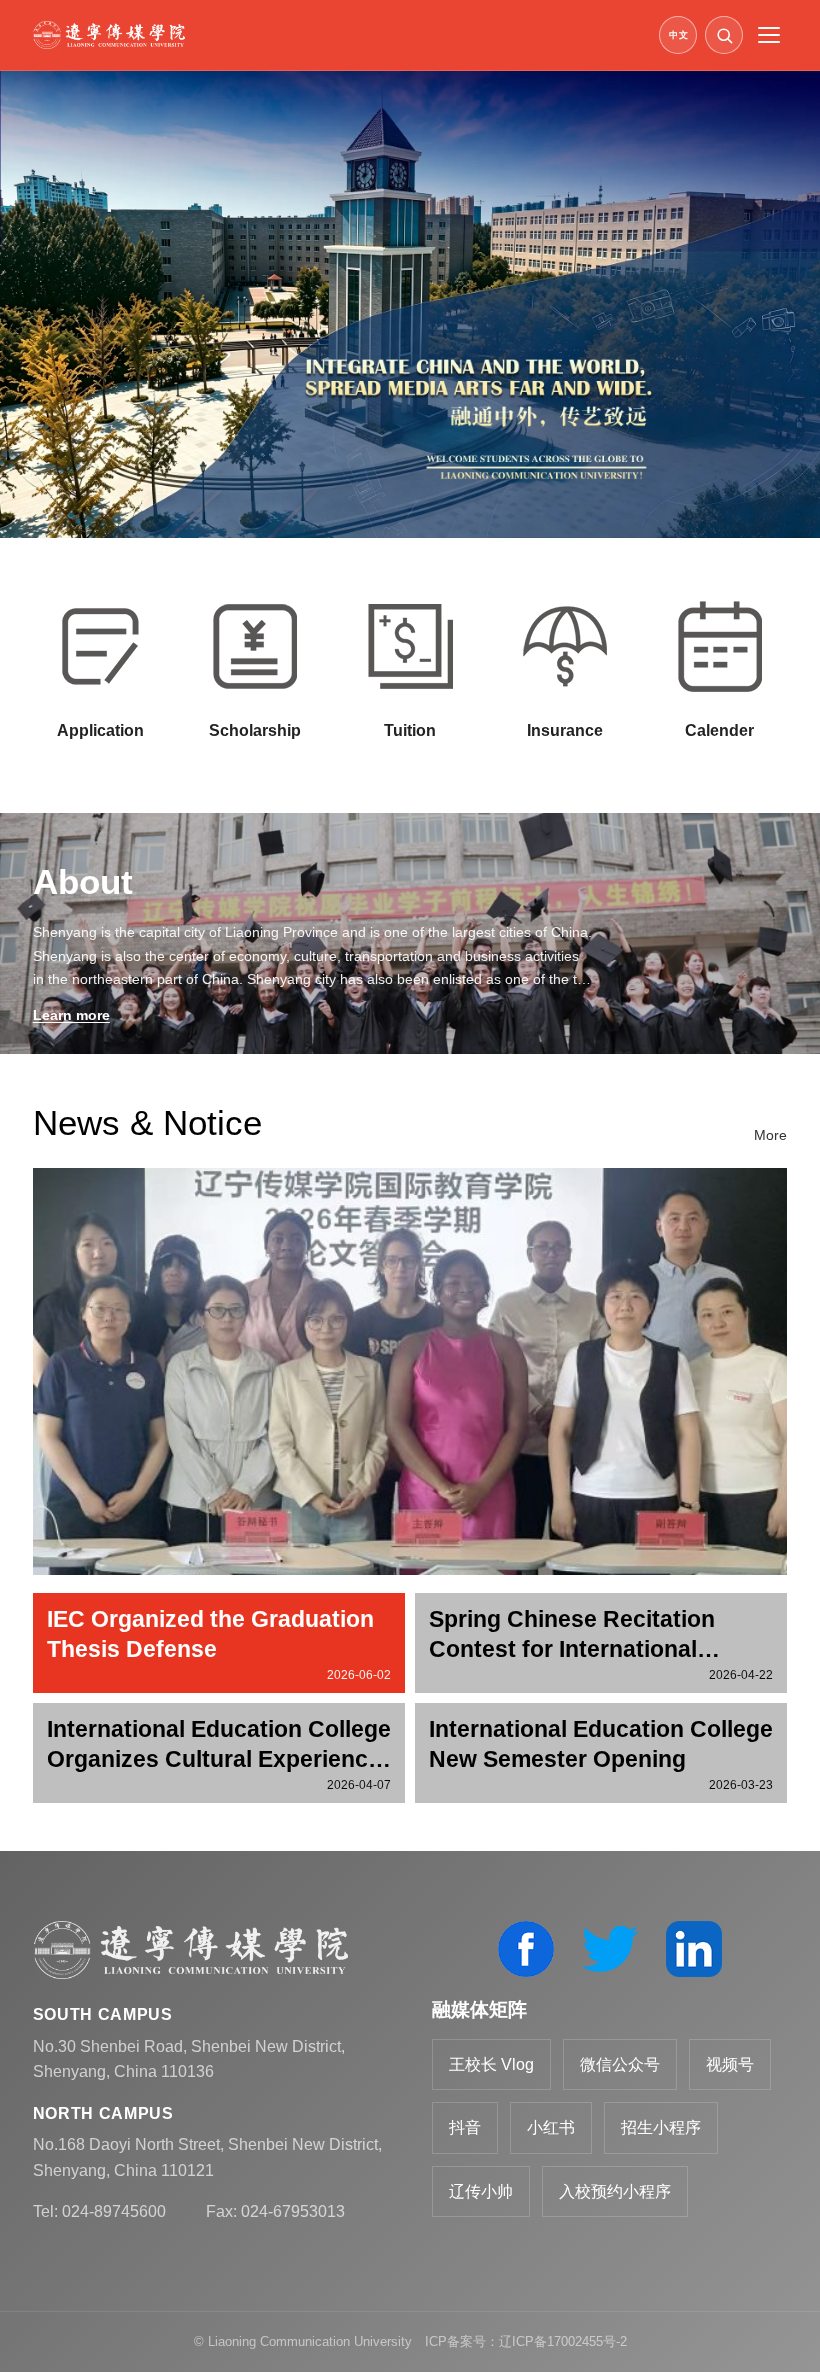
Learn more (71, 1015)
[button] (724, 35)
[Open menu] (769, 35)
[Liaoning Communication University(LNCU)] (340, 35)
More (770, 1135)
